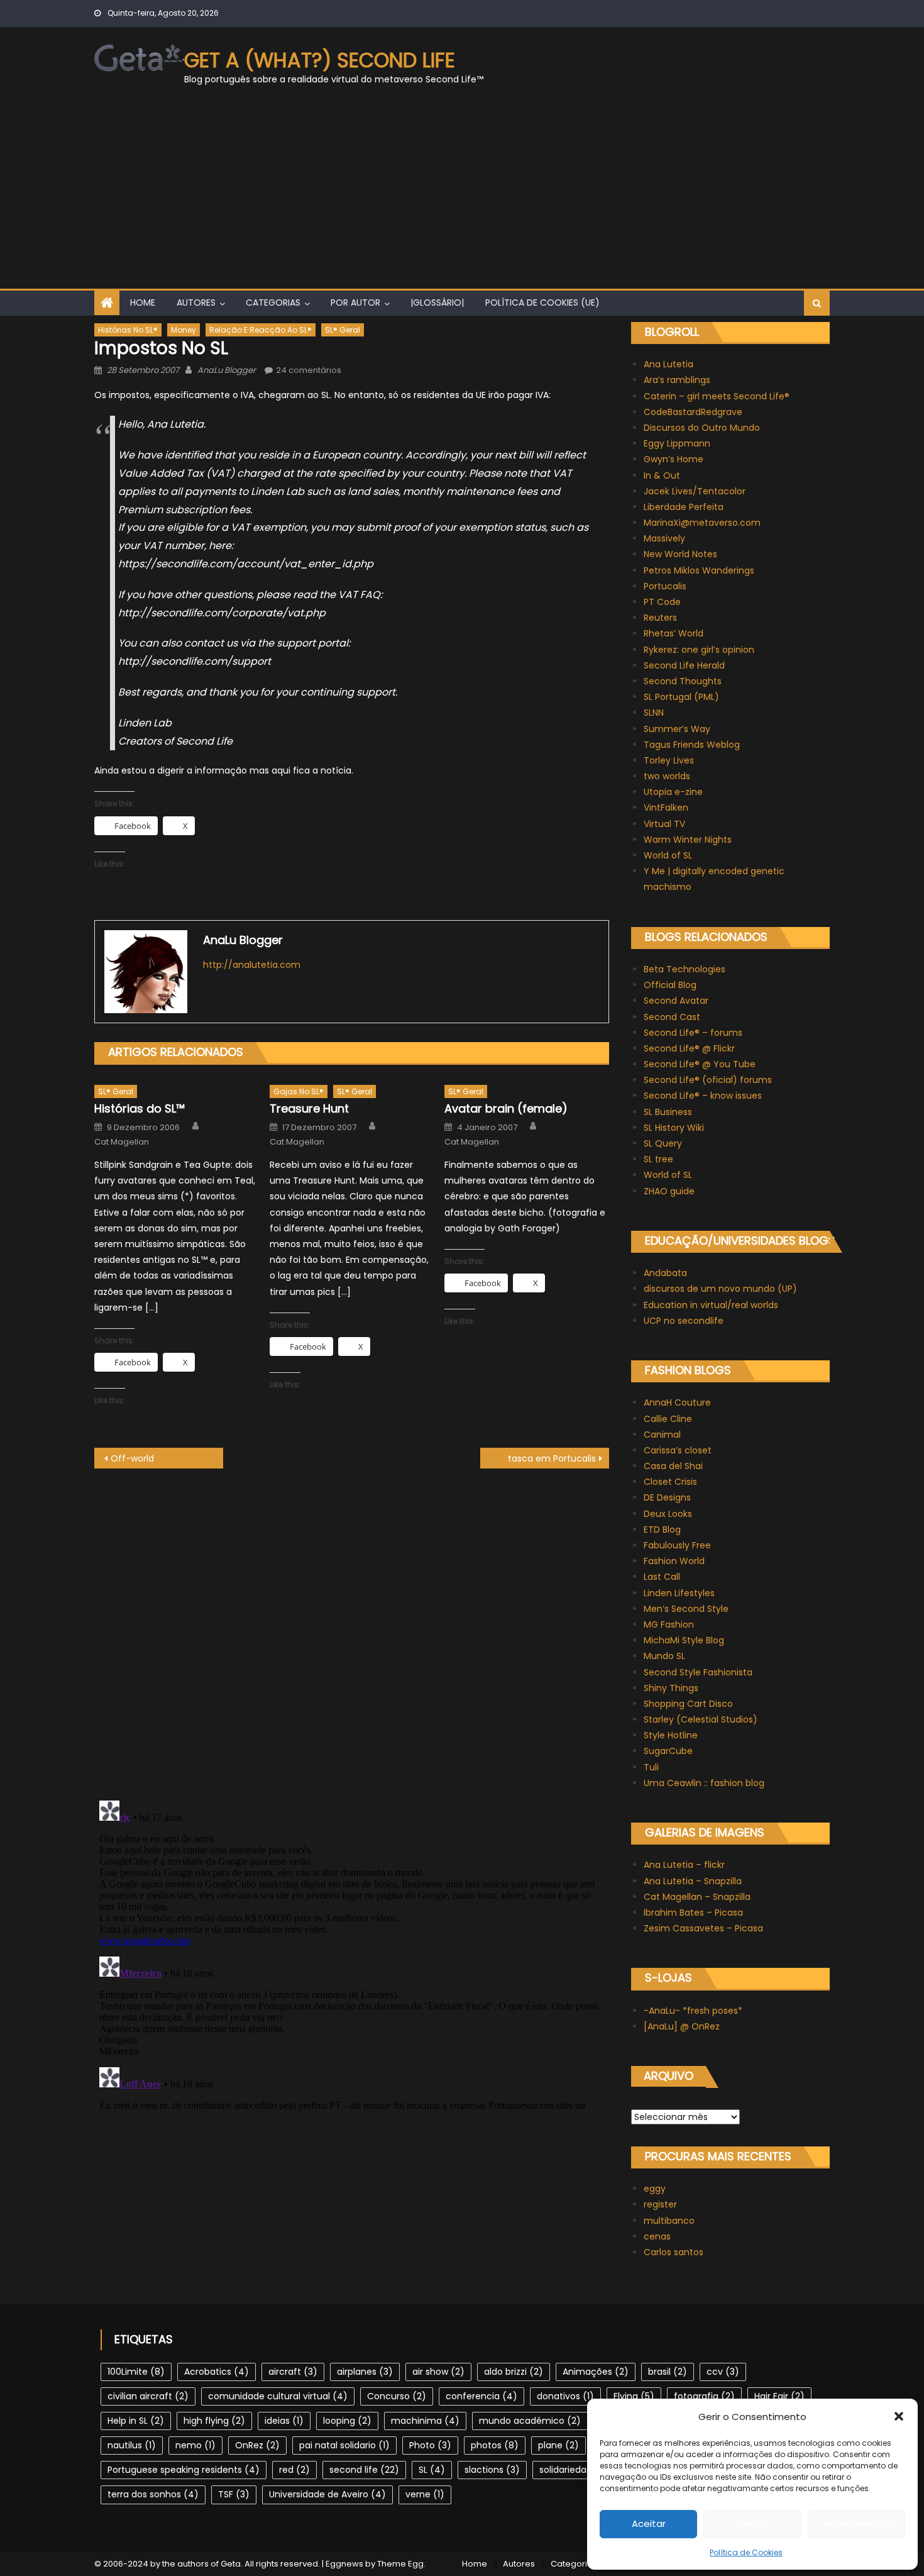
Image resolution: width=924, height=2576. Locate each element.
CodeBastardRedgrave (693, 412)
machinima (425, 2421)
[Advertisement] (462, 194)
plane (558, 2445)
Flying (634, 2396)
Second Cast (672, 1017)
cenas (657, 2236)
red (294, 2470)
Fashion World (674, 1561)
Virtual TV (664, 824)
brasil (668, 2372)
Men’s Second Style (686, 1609)
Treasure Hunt (309, 1108)
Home (143, 303)
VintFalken (666, 808)
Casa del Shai (673, 1466)
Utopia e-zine (673, 792)
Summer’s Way (677, 729)
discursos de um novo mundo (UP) (720, 1289)
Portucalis (665, 586)
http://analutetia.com (252, 965)
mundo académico (530, 2421)
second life (364, 2470)
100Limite (136, 2372)
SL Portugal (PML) (681, 697)
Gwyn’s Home (674, 459)
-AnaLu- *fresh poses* (693, 2011)
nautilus (132, 2445)
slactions (492, 2470)
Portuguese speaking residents (184, 2470)
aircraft (293, 2372)
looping (347, 2421)
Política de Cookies (746, 2552)
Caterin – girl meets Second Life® (717, 396)
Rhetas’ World (674, 633)
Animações (596, 2372)
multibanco (669, 2221)
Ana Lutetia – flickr (684, 1865)
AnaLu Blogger (227, 370)
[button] (899, 2416)
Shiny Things (671, 1688)
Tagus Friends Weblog (692, 745)
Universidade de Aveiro (327, 2494)
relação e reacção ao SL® (261, 330)
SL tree (658, 1159)
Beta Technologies (685, 969)
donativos (565, 2396)
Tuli (651, 1767)
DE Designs (667, 1497)
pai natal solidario (344, 2445)
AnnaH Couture (677, 1402)
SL (432, 2470)
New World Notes (680, 554)
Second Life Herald (684, 665)
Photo (430, 2445)
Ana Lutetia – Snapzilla (693, 1881)
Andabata (665, 1273)
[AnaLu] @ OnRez (682, 2026)
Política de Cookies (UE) (542, 303)
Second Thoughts (683, 681)
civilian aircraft (148, 2396)
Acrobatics (217, 2372)
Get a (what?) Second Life (320, 60)
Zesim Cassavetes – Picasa (703, 1928)
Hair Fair (779, 2396)
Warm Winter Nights (688, 840)
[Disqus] (352, 1626)
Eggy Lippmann (677, 443)
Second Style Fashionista (698, 1672)
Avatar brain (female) (506, 1108)
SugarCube (668, 1751)
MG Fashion (669, 1624)
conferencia (481, 2396)
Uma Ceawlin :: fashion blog (704, 1783)
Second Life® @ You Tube (700, 1064)
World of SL (668, 855)
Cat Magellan (122, 1142)
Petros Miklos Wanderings (699, 570)
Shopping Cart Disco (688, 1704)
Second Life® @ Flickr (689, 1048)
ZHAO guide (669, 1191)
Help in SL (136, 2421)
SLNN (654, 713)
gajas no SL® (299, 1091)
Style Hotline (671, 1735)
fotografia (704, 2396)
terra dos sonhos (153, 2494)
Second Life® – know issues (703, 1096)
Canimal (662, 1435)
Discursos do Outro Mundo (702, 428)
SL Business (668, 1112)
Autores (196, 303)
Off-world (132, 1458)
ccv (723, 2372)
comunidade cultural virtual (278, 2396)
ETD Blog (662, 1529)
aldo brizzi (514, 2372)
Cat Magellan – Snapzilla (697, 1897)
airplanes (365, 2372)
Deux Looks (668, 1514)
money (184, 330)
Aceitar (649, 2523)
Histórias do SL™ (140, 1108)
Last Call (662, 1577)
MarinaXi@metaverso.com (702, 523)
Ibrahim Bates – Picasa (693, 1913)
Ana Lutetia (668, 364)
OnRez (257, 2445)
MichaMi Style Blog (684, 1640)
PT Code (662, 602)
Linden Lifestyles (679, 1593)
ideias (284, 2421)
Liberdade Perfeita (684, 507)
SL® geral (343, 330)
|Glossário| (437, 303)
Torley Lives (669, 760)
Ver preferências (856, 2523)
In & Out (662, 475)
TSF (234, 2494)
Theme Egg (400, 2564)
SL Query (663, 1143)
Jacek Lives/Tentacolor (695, 491)
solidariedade (577, 2470)
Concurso (397, 2396)
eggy (655, 2189)
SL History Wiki (674, 1128)
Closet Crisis (670, 1482)
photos (495, 2445)
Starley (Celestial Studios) (701, 1719)
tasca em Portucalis (552, 1458)
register (660, 2204)
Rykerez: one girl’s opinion (699, 650)
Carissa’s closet (678, 1450)
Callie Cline (668, 1419)
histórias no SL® (128, 330)
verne (425, 2494)
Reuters (660, 618)
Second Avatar (676, 1001)
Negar (753, 2523)
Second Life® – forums (693, 1033)
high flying (214, 2421)
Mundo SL (664, 1656)
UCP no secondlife (684, 1321)
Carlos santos (674, 2252)
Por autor (355, 303)
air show (438, 2372)
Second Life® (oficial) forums (708, 1080)
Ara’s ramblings (677, 380)
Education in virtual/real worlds (711, 1305)
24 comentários (309, 370)
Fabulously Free (677, 1545)
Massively (664, 538)
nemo (195, 2445)
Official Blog (670, 985)
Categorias (273, 303)
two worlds (667, 776)
